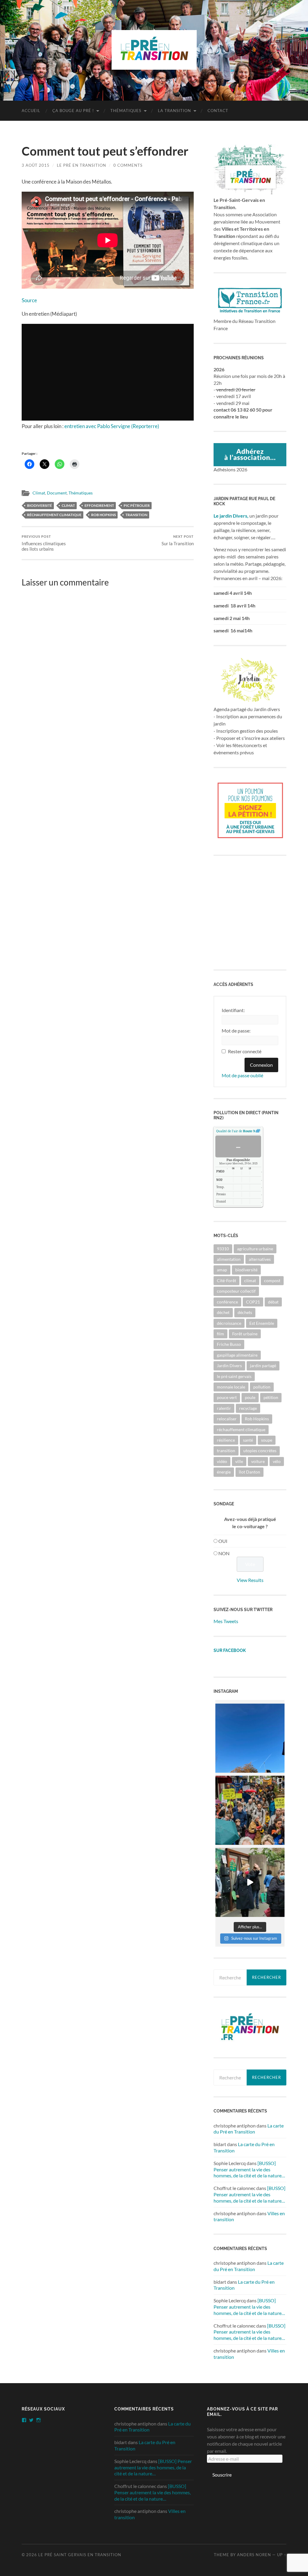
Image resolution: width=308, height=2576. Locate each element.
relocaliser (227, 1419)
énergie (224, 1472)
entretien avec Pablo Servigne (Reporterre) (112, 426)
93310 (223, 1249)
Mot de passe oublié (242, 1075)
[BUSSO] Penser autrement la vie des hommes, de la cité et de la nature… (249, 2169)
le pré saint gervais (234, 1376)
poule (250, 1397)
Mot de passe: (236, 1031)
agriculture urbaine (255, 1249)
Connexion (261, 1065)
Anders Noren (254, 2555)
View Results (250, 1580)
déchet (223, 1312)
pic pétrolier (137, 505)
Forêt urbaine (245, 1334)
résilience (226, 1440)
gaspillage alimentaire (237, 1355)
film (220, 1334)
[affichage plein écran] (258, 1131)
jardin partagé (263, 1366)
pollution (262, 1387)
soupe (267, 1440)
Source (29, 300)
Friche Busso (229, 1344)
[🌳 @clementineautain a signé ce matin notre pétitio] (250, 1882)
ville (239, 1461)
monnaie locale (231, 1387)
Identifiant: (233, 1010)
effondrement (99, 505)
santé (248, 1440)
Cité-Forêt (226, 1280)
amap (222, 1270)
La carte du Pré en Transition (249, 2129)
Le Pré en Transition (82, 165)
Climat (39, 493)
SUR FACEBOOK (230, 1650)
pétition (271, 1397)
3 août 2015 (36, 165)
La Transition (174, 111)
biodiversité (40, 505)
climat (68, 505)
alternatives (260, 1259)
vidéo (222, 1461)
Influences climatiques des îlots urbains (44, 543)
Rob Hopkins (103, 515)
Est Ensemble (262, 1323)
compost (272, 1280)
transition (136, 515)
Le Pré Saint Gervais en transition (80, 2555)
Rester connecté (245, 1051)
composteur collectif (236, 1291)
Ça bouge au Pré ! (73, 111)
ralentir (224, 1408)
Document (57, 493)
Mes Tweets (226, 1621)
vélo (277, 1461)
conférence (227, 1302)
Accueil (31, 111)
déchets (245, 1312)
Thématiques (126, 111)
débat (273, 1302)
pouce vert (227, 1397)
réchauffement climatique (54, 515)
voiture (258, 1461)
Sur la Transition (178, 540)
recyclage (248, 1408)
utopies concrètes (260, 1451)
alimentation (229, 1259)
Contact (218, 111)
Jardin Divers (229, 1366)
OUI (223, 1541)
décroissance (229, 1323)
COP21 (253, 1302)
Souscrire (222, 2475)
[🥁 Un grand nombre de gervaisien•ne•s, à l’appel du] (250, 1810)
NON (224, 1553)
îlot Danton (249, 1472)
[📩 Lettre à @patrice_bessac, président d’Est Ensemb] (250, 1738)
